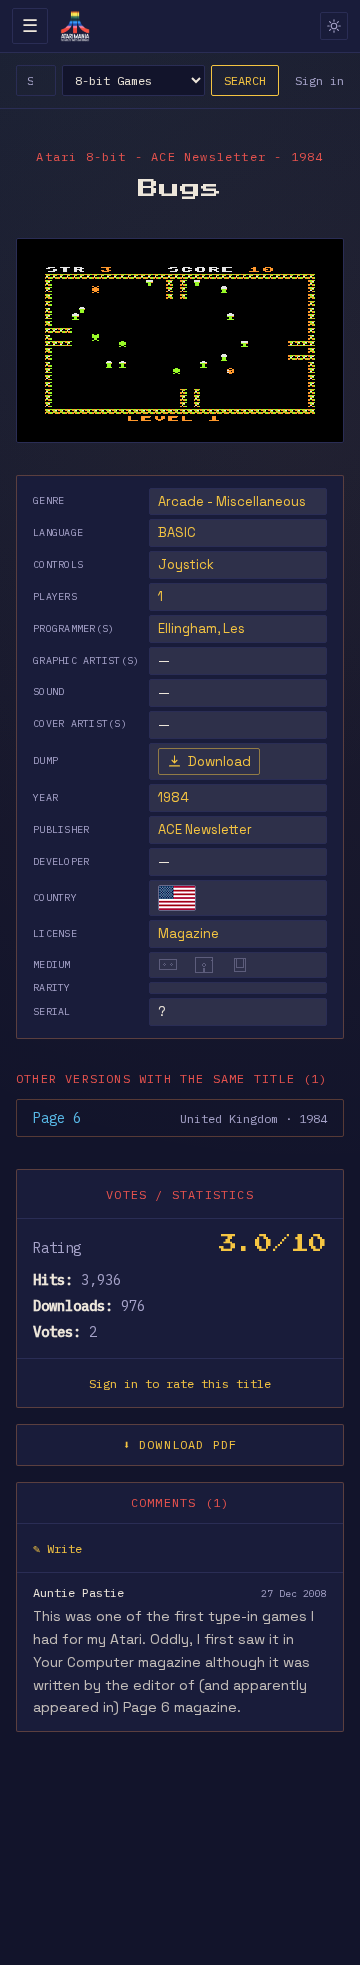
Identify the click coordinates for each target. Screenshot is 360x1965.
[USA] (177, 898)
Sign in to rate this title (180, 1383)
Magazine (188, 933)
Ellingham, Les (201, 628)
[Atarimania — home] (75, 26)
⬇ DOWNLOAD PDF (180, 1444)
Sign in (319, 80)
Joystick (186, 564)
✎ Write (57, 1548)
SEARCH (245, 80)
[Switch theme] (334, 26)
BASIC (177, 532)
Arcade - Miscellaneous (232, 501)
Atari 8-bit (81, 156)
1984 (173, 797)
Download (219, 761)
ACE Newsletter (205, 829)
